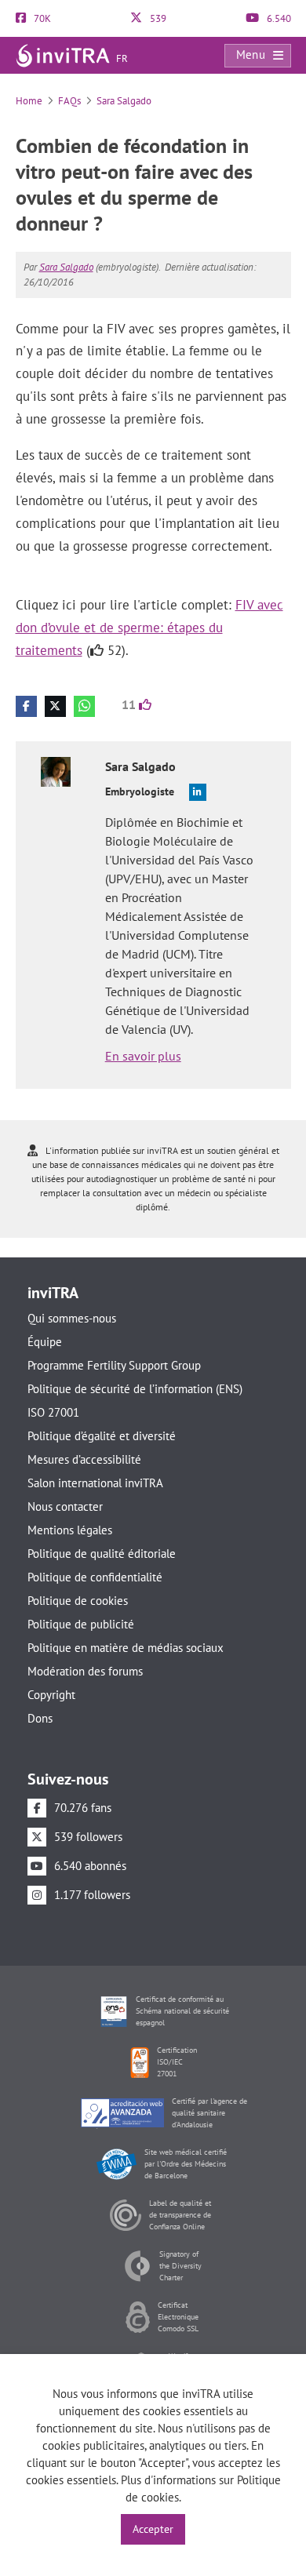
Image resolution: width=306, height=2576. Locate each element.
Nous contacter (65, 1506)
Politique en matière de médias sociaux (126, 1648)
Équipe (45, 1342)
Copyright (51, 1695)
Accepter (153, 2529)
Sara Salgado (124, 101)
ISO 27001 (53, 1412)
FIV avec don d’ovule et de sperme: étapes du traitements (149, 628)
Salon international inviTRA (95, 1483)
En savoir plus (143, 1056)
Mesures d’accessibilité (84, 1459)
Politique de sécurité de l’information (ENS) (135, 1389)
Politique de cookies (78, 1601)
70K (41, 18)
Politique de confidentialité (95, 1577)
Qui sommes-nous (72, 1318)
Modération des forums (85, 1671)
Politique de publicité (81, 1624)
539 (157, 18)
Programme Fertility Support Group (114, 1365)
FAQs (69, 101)
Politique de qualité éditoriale (102, 1554)
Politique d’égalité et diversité (102, 1436)
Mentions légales (70, 1530)
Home (29, 101)
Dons (40, 1718)
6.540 (278, 18)
